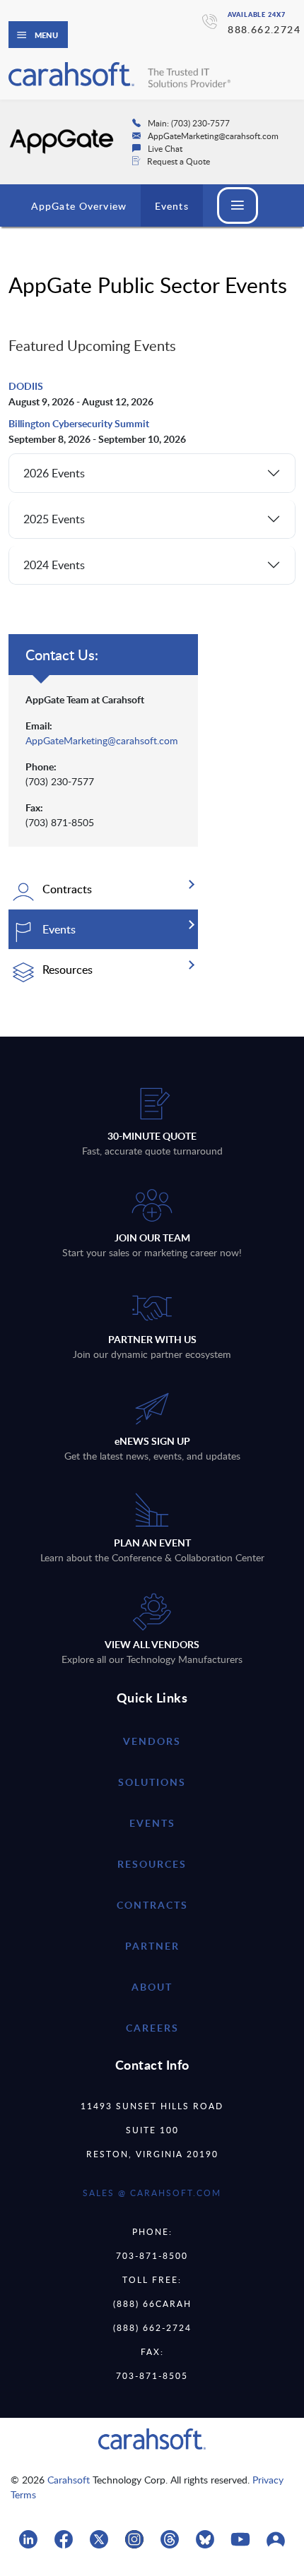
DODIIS (27, 386)
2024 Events (54, 565)
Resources (152, 1864)
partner (152, 1946)
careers (152, 2028)
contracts (152, 1905)
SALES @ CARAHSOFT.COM (152, 2193)
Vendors (152, 1741)
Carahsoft (69, 2480)
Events (172, 206)
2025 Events (54, 519)
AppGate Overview (79, 206)
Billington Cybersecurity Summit (79, 423)
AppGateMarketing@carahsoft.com (102, 740)
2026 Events (54, 473)
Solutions (152, 1782)
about (152, 1987)
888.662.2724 (264, 29)
